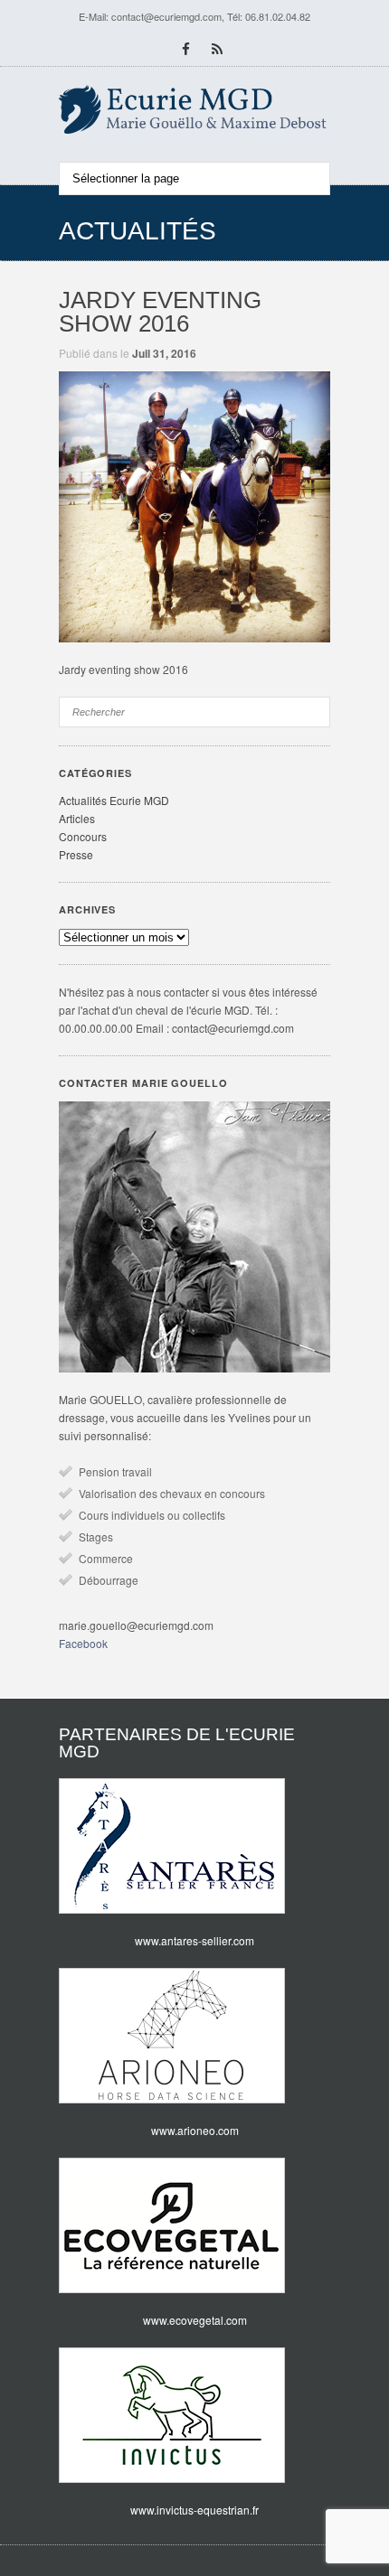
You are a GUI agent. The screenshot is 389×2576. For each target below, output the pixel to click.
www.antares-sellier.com (194, 1940)
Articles (77, 818)
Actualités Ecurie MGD (114, 800)
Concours (83, 836)
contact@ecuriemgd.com (166, 16)
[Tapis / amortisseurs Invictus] (194, 2415)
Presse (76, 854)
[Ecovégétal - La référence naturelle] (194, 2225)
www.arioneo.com (195, 2130)
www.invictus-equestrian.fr (194, 2510)
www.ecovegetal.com (195, 2320)
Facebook (83, 1643)
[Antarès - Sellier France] (194, 1846)
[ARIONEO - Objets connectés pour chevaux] (194, 2036)
